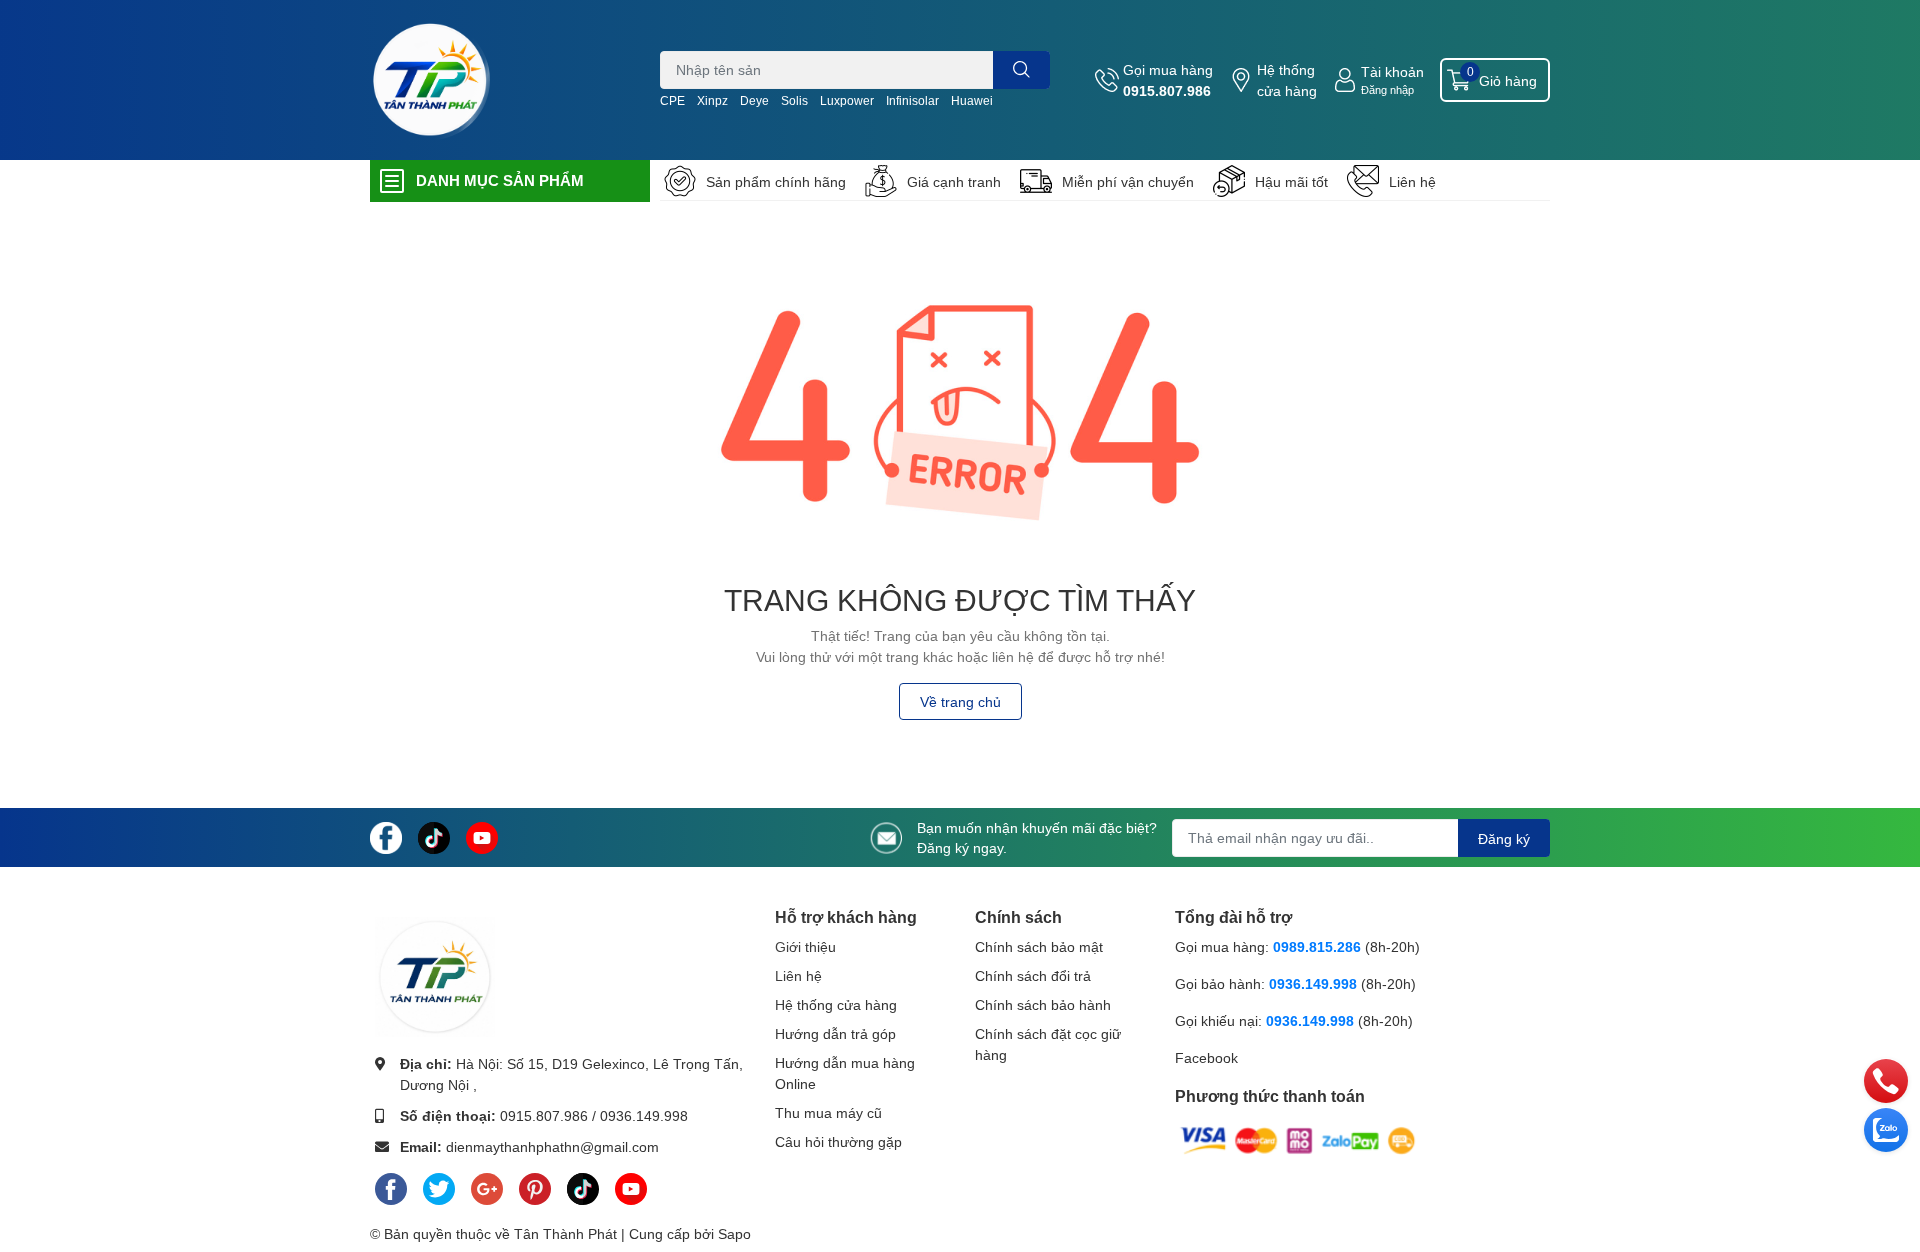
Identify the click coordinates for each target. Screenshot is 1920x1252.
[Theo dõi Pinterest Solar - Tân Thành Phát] (535, 1185)
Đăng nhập (1387, 89)
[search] (1021, 70)
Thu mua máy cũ (828, 1112)
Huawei (972, 100)
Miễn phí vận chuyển (1128, 181)
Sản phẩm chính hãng (776, 181)
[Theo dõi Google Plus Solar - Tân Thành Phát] (487, 1185)
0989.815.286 (1317, 946)
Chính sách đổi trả (1033, 975)
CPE (672, 100)
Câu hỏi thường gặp (838, 1141)
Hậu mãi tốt (1291, 181)
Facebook (1206, 1057)
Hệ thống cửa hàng (1287, 80)
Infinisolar (912, 100)
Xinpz (712, 100)
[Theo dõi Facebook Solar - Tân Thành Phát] (386, 835)
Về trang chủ (960, 701)
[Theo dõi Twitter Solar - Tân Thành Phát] (439, 1185)
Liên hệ (1412, 181)
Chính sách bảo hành (1043, 1004)
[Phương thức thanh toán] (1298, 1139)
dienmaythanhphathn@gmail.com (552, 1146)
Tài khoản (1392, 71)
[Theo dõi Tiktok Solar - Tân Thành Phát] (434, 835)
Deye (754, 100)
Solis (794, 100)
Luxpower (847, 100)
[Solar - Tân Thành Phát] (430, 80)
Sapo (734, 1233)
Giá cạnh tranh (954, 181)
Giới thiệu (805, 946)
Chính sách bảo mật (1039, 946)
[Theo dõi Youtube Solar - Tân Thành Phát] (482, 835)
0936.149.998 (644, 1115)
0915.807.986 (1167, 90)
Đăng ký (1504, 838)
